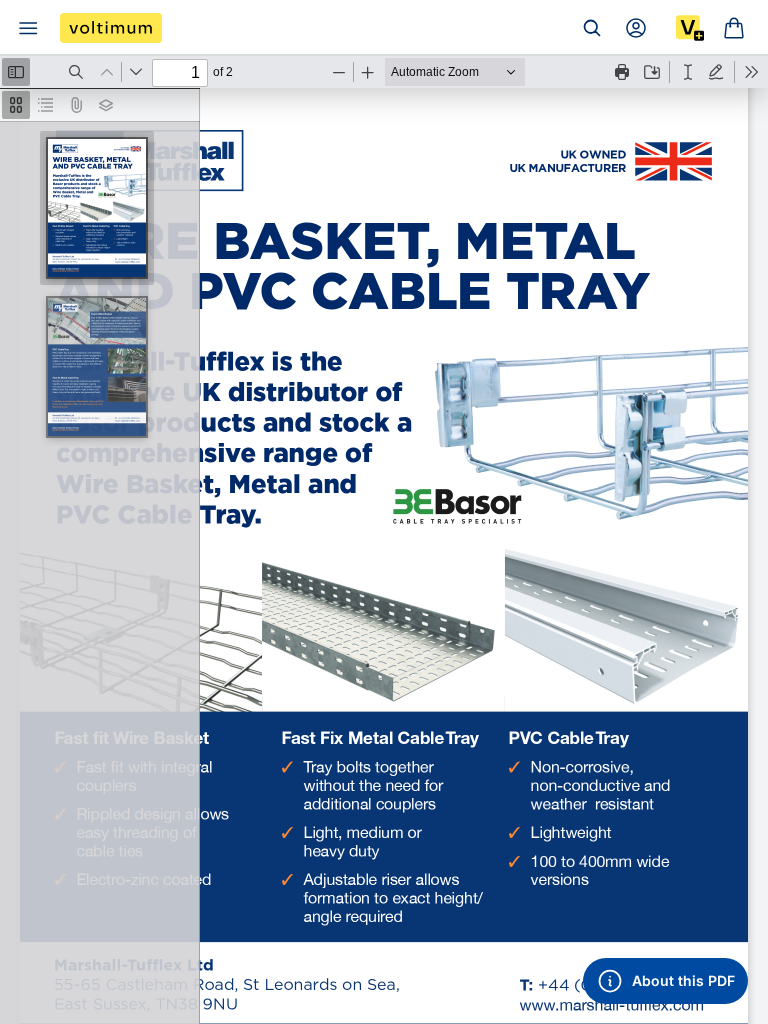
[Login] (636, 28)
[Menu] (28, 28)
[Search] (592, 28)
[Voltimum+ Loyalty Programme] (690, 28)
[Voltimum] (111, 28)
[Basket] (734, 28)
